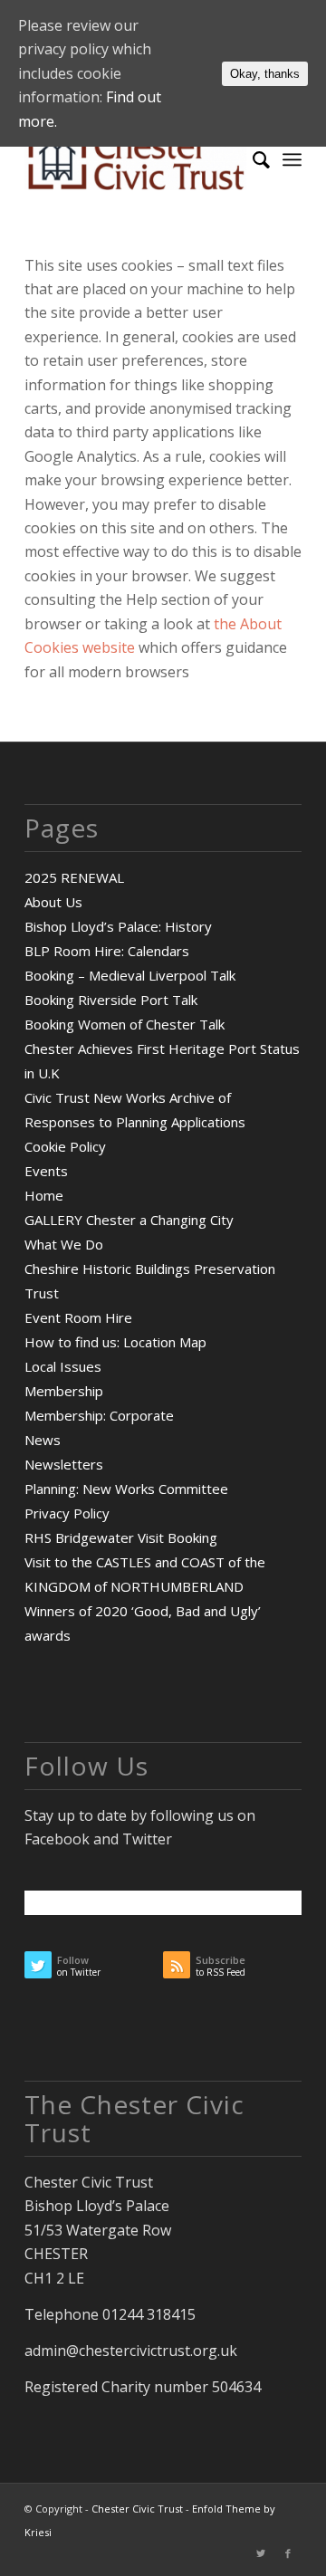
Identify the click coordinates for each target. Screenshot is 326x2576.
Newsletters (64, 1464)
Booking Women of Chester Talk (125, 1024)
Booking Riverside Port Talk (111, 1000)
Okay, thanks (265, 74)
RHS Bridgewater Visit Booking (121, 1537)
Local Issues (63, 1366)
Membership (64, 1391)
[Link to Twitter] (261, 2553)
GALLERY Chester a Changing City (129, 1220)
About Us (53, 902)
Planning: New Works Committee (126, 1489)
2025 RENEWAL (74, 877)
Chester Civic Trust (137, 2509)
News (43, 1440)
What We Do (64, 1244)
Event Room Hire (78, 1317)
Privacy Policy (67, 1513)
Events (46, 1171)
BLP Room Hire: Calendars (107, 951)
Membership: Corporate (99, 1415)
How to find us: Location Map (115, 1342)
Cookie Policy (65, 1146)
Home (44, 1195)
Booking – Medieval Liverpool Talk (130, 975)
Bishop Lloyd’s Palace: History (118, 926)
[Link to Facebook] (288, 2553)
